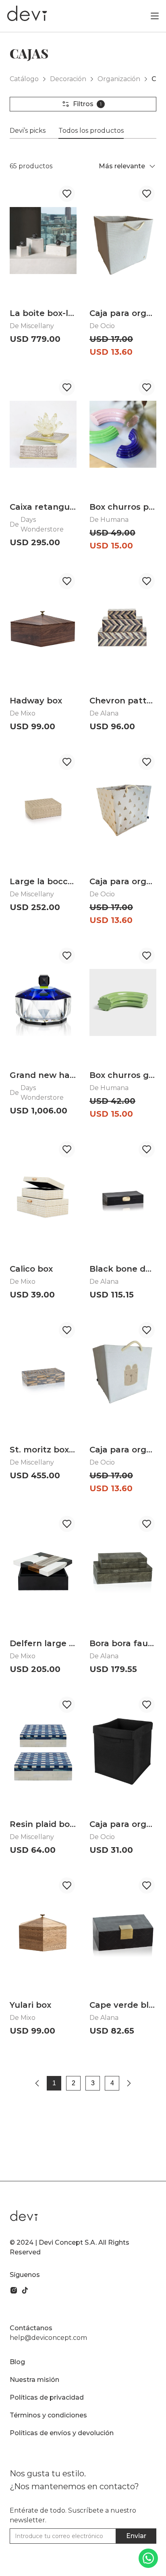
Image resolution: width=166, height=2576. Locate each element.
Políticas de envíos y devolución (62, 2433)
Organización (119, 79)
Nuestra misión (34, 2380)
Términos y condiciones (48, 2415)
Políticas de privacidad (47, 2397)
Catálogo (24, 79)
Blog (17, 2362)
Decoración (68, 79)
